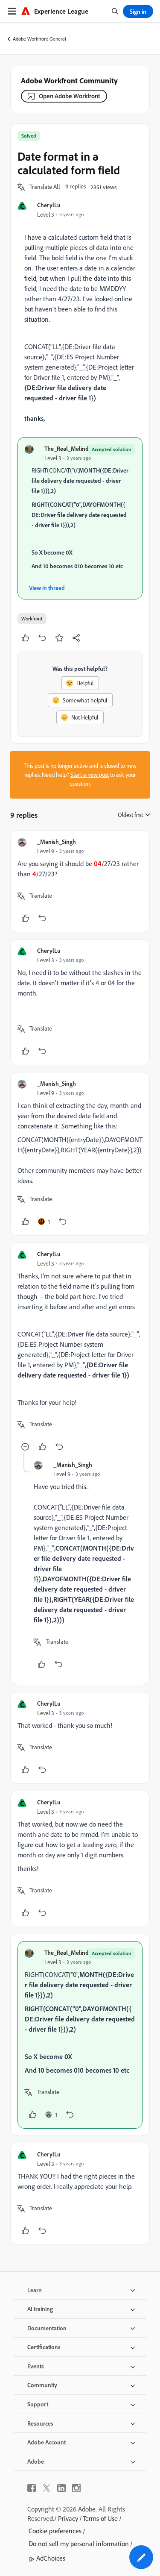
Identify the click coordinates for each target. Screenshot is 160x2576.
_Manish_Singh (57, 842)
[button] (45, 187)
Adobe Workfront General (39, 39)
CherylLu (49, 205)
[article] (80, 881)
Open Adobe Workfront (70, 96)
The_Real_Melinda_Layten (78, 448)
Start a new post (90, 775)
